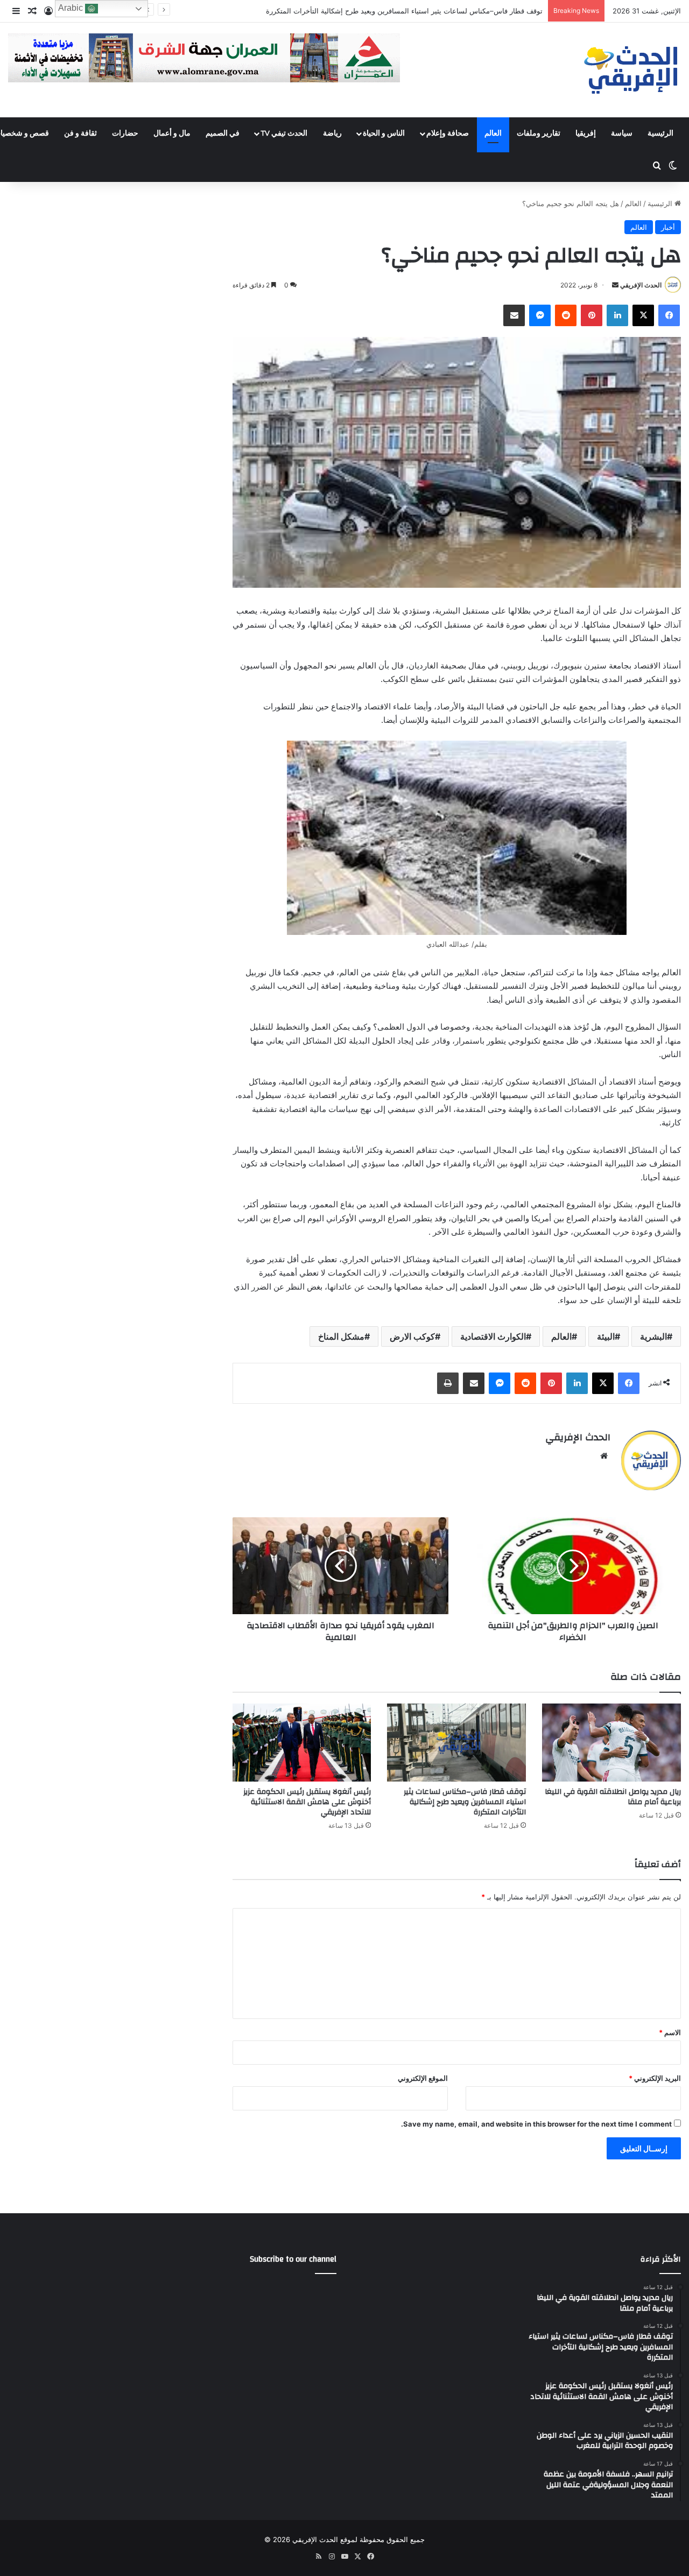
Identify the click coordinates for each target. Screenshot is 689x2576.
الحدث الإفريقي (641, 285)
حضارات (125, 133)
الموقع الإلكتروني (423, 2078)
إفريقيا (586, 133)
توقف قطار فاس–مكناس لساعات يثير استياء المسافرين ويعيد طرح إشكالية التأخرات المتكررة (465, 1802)
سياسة (622, 133)
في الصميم (223, 133)
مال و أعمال (172, 133)
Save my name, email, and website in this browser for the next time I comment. (536, 2124)
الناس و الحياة (384, 133)
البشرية (653, 1336)
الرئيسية (660, 133)
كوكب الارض (412, 1336)
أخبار (668, 227)
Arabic (72, 8)
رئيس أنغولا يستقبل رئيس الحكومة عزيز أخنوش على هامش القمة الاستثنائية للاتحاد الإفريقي (406, 11)
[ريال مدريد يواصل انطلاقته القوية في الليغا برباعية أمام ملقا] (611, 1743)
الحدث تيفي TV (284, 133)
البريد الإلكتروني (655, 2078)
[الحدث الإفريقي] (631, 70)
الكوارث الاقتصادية (493, 1336)
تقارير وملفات (539, 133)
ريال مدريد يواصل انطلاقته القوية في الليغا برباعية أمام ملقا (613, 1797)
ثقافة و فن (80, 133)
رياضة (332, 133)
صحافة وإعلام (448, 133)
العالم (493, 133)
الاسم (670, 2032)
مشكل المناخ (341, 1336)
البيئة (606, 1336)
